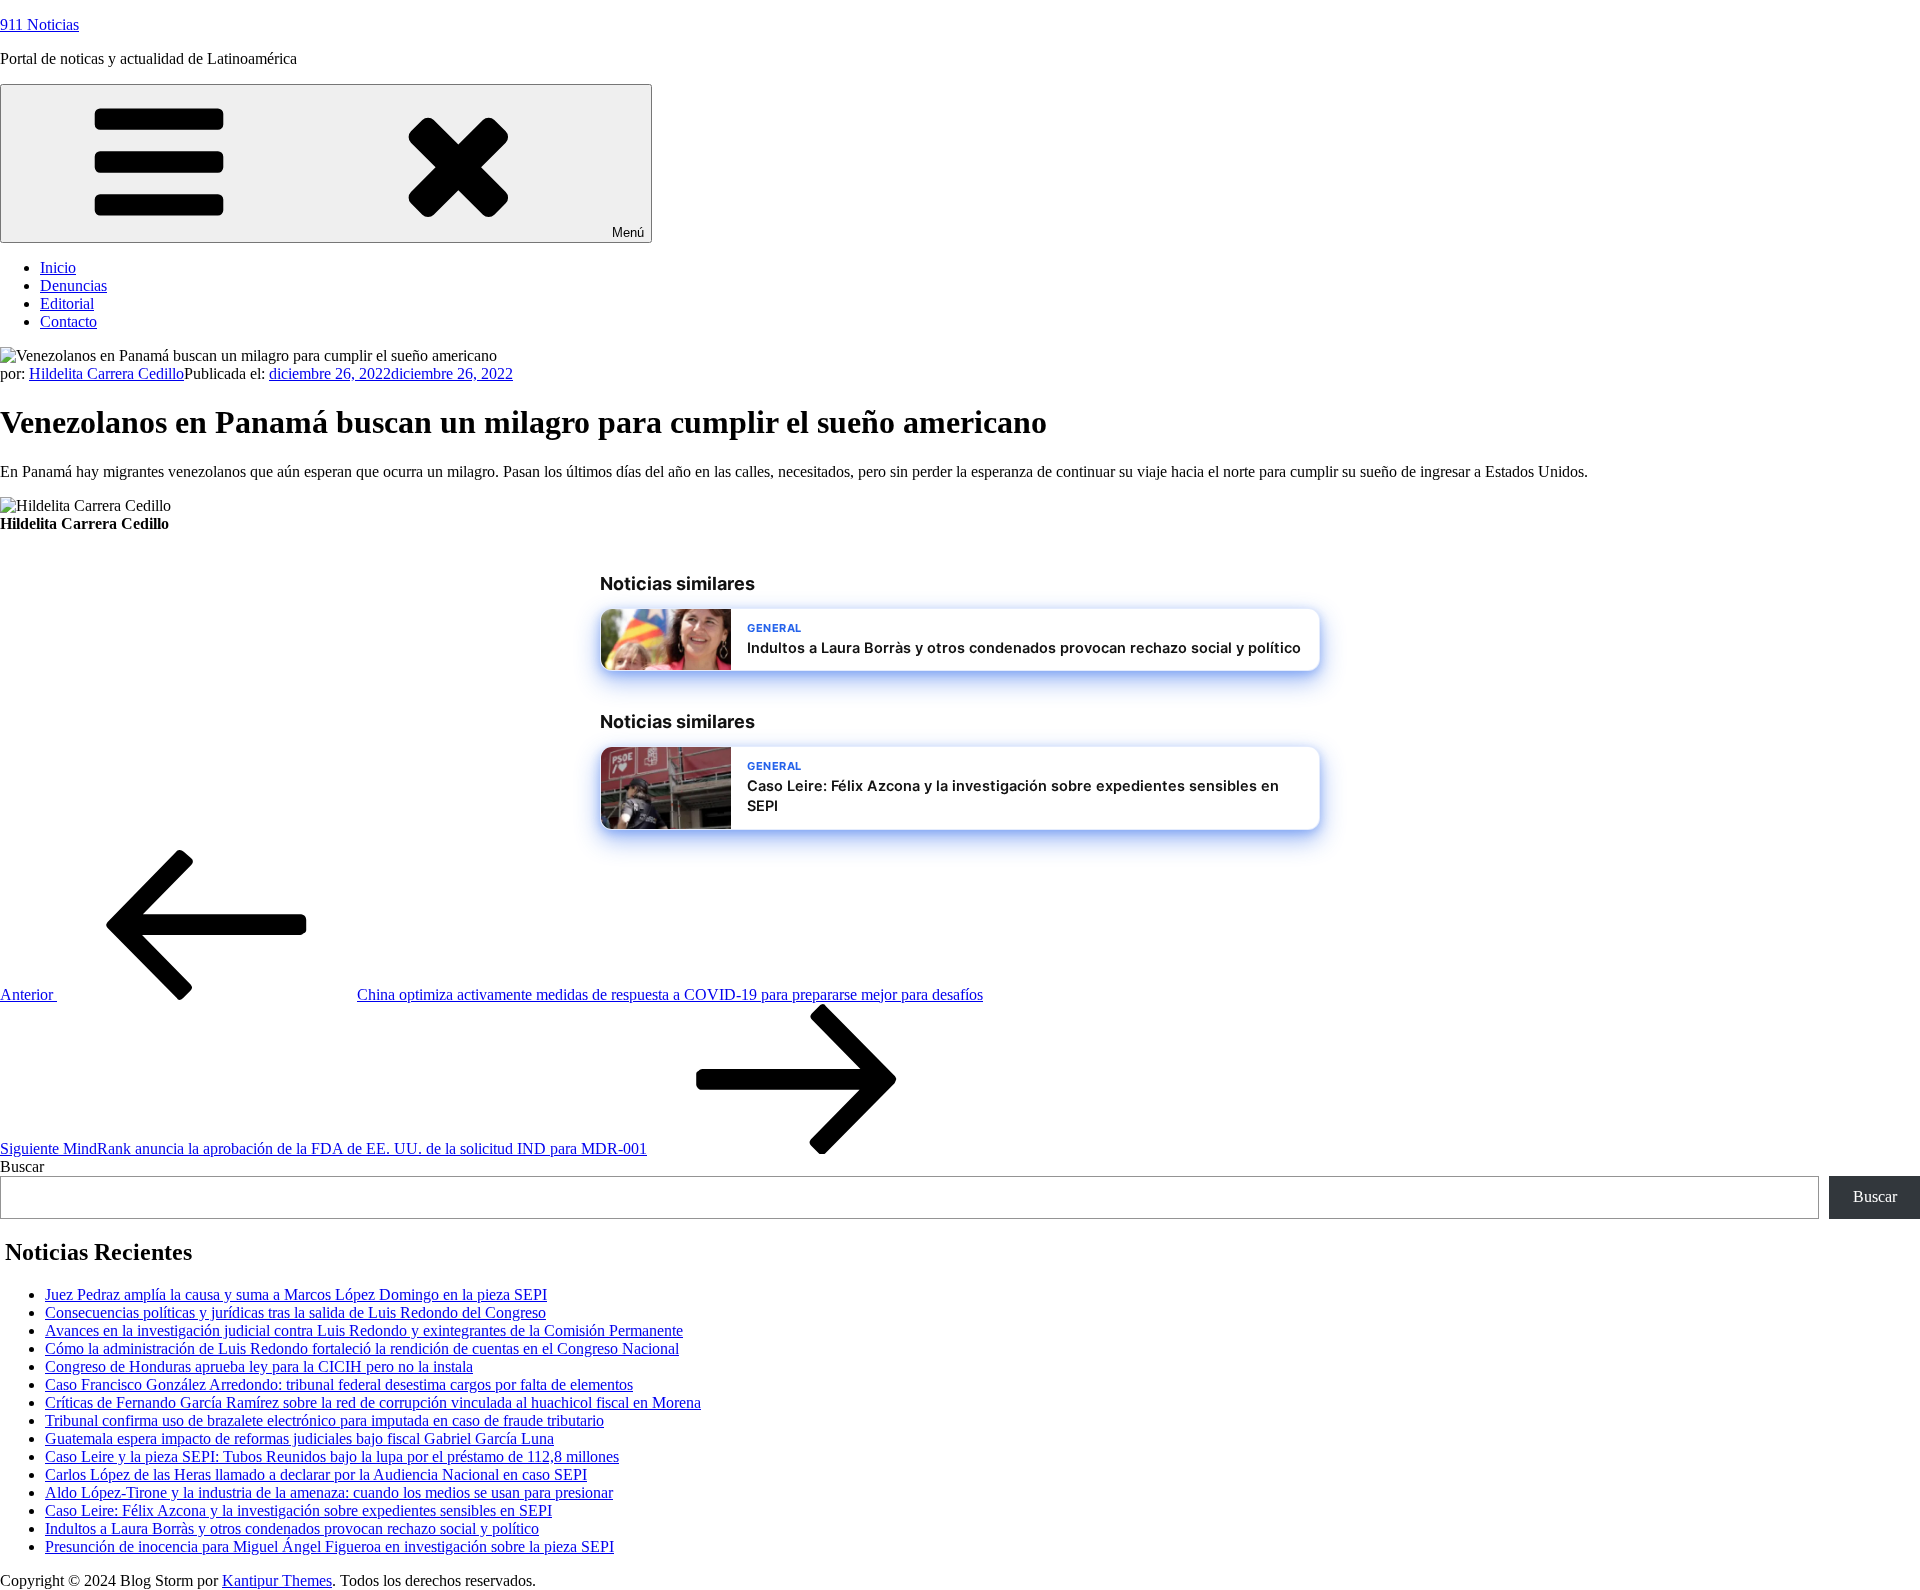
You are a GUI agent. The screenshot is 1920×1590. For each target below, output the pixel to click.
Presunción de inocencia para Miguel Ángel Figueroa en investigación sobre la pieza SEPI (329, 1546)
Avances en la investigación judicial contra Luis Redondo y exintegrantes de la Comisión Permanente (364, 1330)
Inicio (58, 267)
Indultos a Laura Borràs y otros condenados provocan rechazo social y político (292, 1528)
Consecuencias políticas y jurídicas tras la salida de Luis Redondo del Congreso (295, 1312)
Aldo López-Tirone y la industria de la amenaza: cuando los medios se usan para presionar (329, 1492)
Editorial (67, 303)
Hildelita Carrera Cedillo (106, 373)
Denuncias (73, 285)
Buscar (22, 1166)
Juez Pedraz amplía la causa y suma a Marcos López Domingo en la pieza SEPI (296, 1294)
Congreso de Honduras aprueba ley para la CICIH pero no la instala (259, 1366)
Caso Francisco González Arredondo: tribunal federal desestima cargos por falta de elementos (339, 1384)
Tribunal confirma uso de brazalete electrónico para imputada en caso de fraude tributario (324, 1420)
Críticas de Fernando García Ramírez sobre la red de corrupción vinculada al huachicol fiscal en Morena (373, 1402)
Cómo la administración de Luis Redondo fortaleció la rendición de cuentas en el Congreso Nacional (362, 1348)
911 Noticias (39, 24)
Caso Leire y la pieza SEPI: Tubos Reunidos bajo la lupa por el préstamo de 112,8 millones (332, 1456)
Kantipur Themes (277, 1580)
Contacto (68, 321)
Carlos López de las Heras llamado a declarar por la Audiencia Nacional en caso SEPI (316, 1474)
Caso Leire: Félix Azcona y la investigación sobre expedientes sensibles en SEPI (298, 1510)
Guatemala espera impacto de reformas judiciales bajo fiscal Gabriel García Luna (299, 1438)
